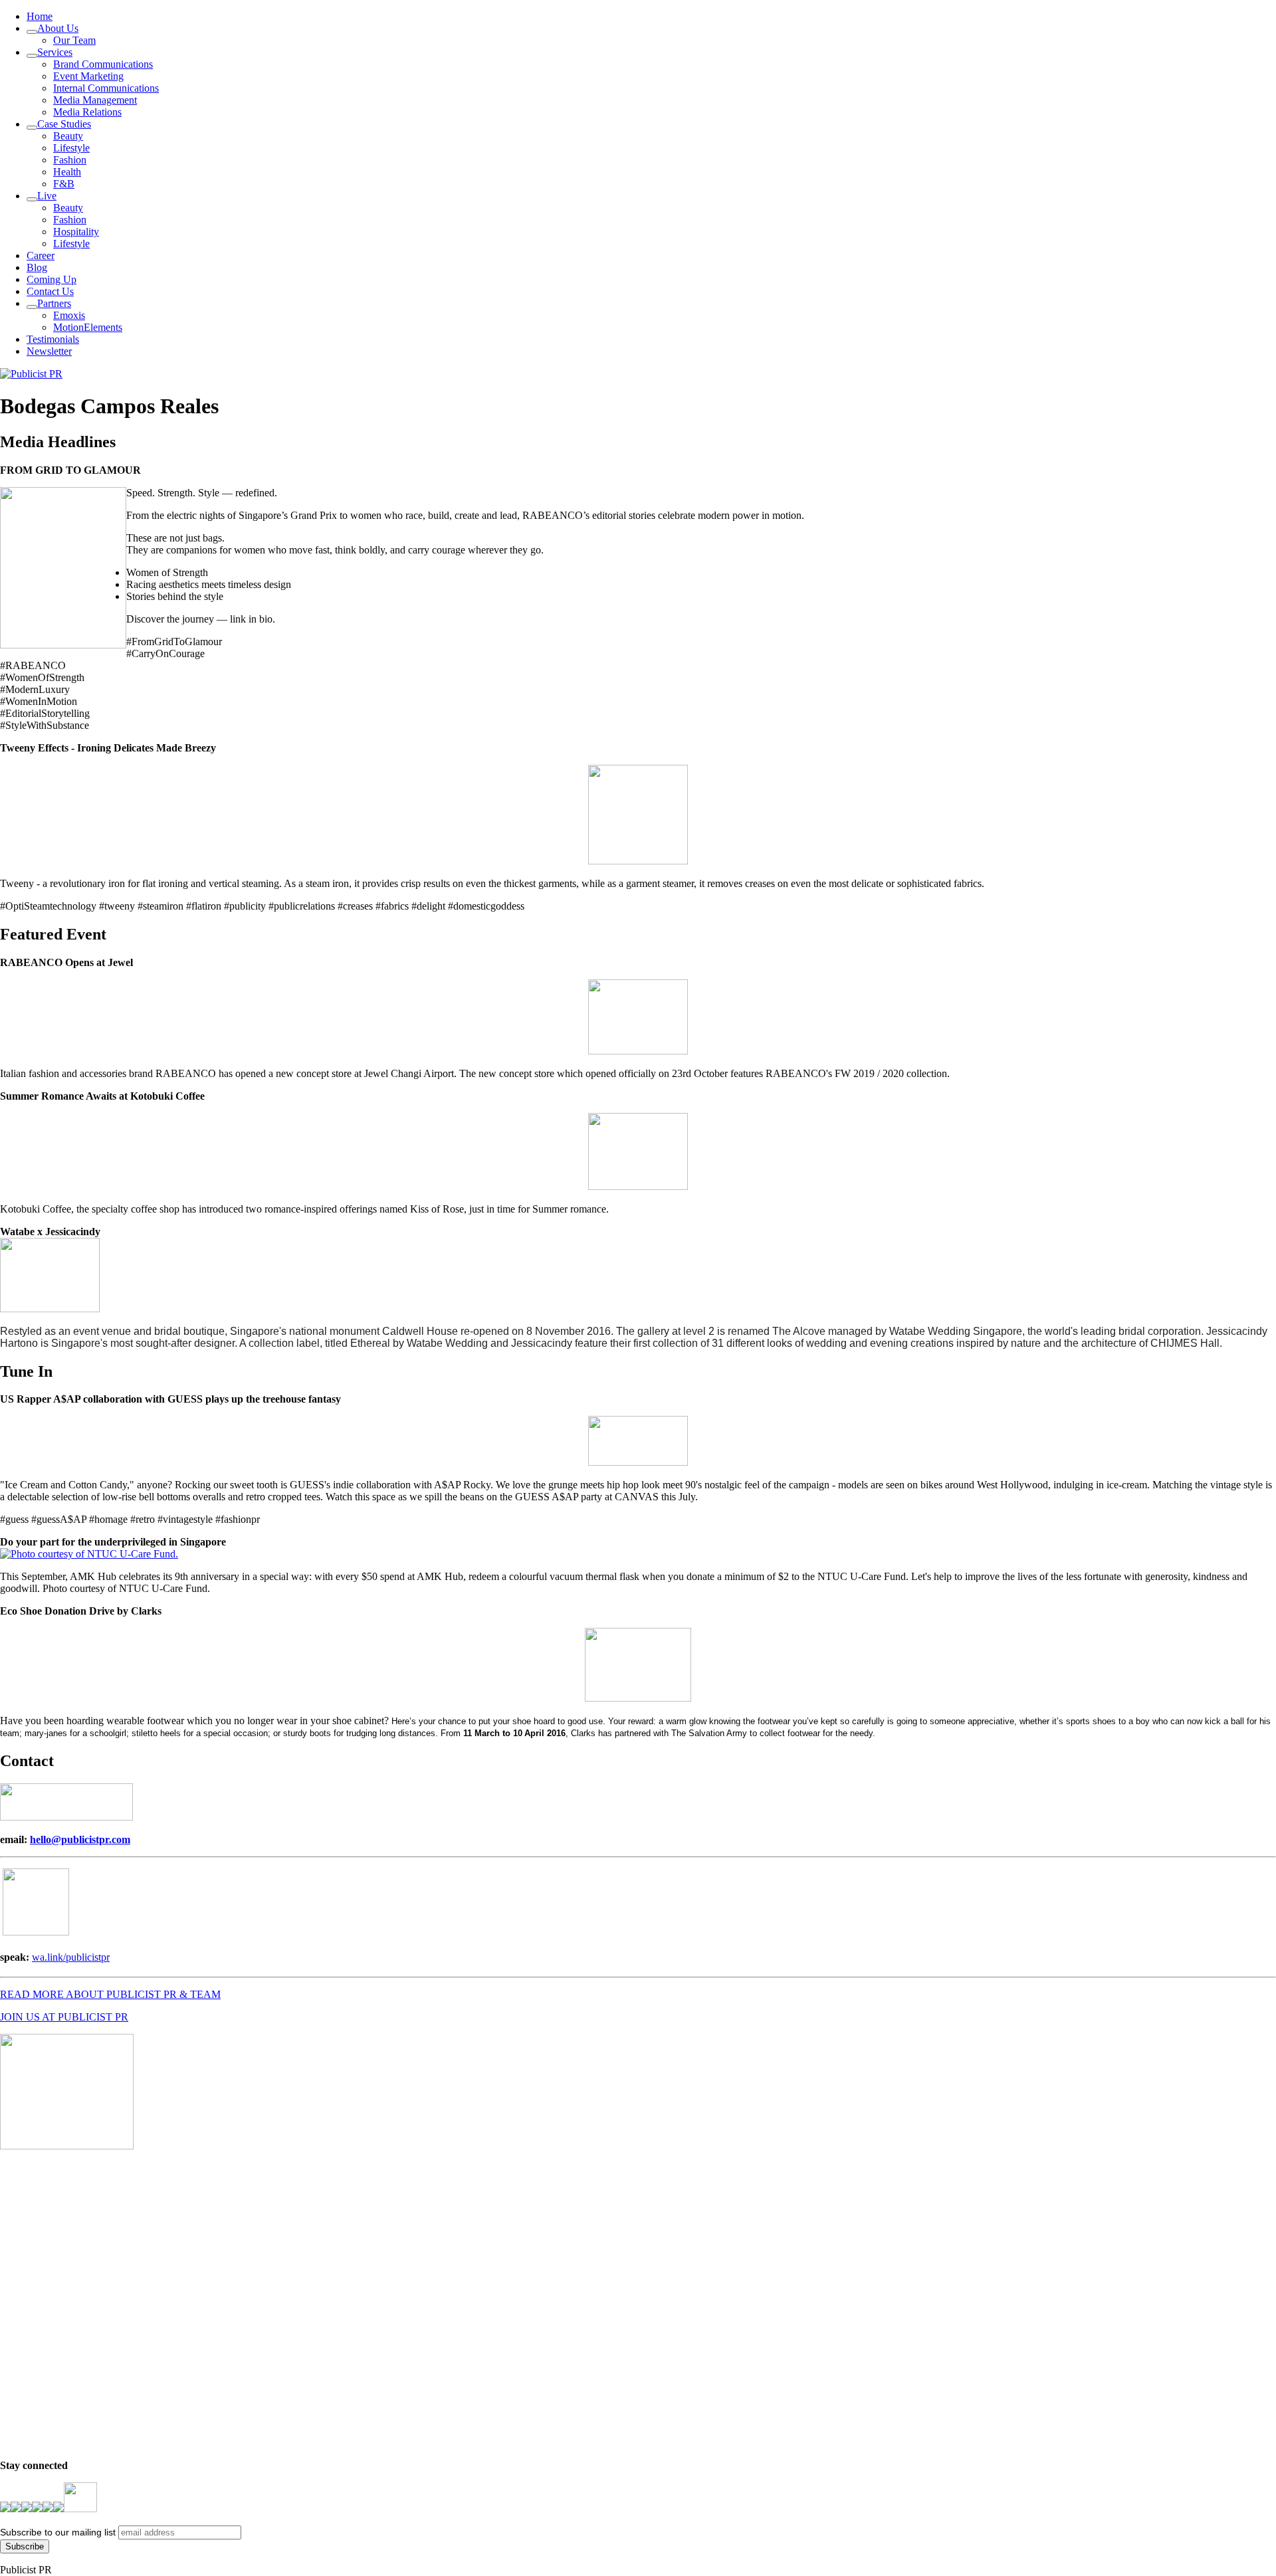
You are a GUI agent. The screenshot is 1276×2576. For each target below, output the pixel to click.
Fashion (70, 160)
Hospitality (76, 232)
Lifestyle (71, 148)
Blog (37, 267)
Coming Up (52, 279)
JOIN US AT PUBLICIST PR (64, 2017)
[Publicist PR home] (31, 374)
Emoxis (69, 315)
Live (47, 196)
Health (67, 172)
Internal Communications (106, 88)
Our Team (74, 40)
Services (55, 52)
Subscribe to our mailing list (58, 2532)
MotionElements (88, 327)
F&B (64, 184)
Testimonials (53, 339)
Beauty (68, 136)
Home (40, 16)
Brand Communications (103, 64)
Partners (54, 303)
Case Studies (64, 124)
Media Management (95, 100)
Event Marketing (88, 76)
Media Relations (87, 112)
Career (41, 255)
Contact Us (50, 291)
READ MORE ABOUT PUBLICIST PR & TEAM (110, 1994)
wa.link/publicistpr (71, 1957)
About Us (58, 28)
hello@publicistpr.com (80, 1839)
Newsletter (49, 351)
